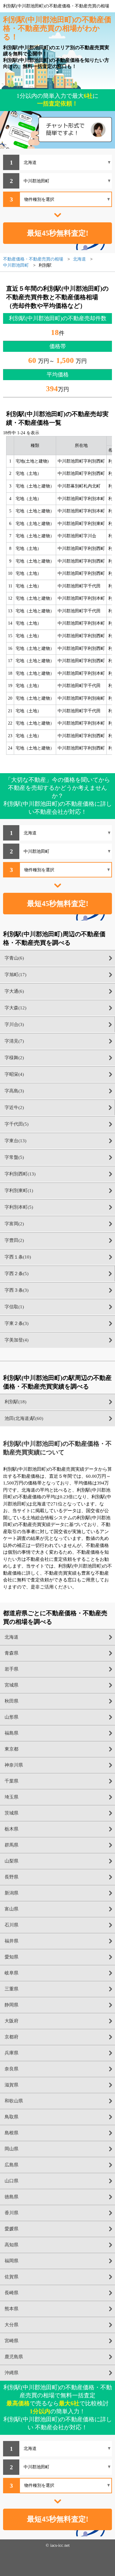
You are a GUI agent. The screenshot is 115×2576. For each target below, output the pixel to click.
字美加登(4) (17, 1340)
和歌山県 (14, 2101)
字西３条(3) (17, 1290)
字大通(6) (14, 991)
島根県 (11, 2133)
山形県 (11, 1717)
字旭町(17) (15, 975)
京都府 (11, 2037)
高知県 (11, 2245)
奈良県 (11, 2069)
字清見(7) (14, 1041)
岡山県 (11, 2149)
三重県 (11, 1989)
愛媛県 (11, 2229)
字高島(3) (14, 1091)
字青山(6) (14, 958)
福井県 (11, 1941)
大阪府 (11, 2021)
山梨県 (11, 1861)
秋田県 (11, 1701)
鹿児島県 (14, 2357)
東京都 (11, 1749)
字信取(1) (14, 1307)
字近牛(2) (14, 1107)
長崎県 (11, 2293)
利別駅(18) (15, 1402)
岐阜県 (11, 1973)
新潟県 (11, 1893)
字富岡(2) (14, 1224)
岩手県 (11, 1669)
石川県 (11, 1925)
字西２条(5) (17, 1274)
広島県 (11, 2165)
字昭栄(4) (14, 1074)
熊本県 (11, 2309)
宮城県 (11, 1685)
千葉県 (11, 1781)
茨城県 (11, 1813)
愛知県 (11, 1957)
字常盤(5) (14, 1157)
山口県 (11, 2181)
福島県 (11, 1733)
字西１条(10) (18, 1257)
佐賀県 (11, 2277)
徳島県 (11, 2197)
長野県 (11, 1877)
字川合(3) (14, 1024)
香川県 (11, 2213)
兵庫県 (11, 2053)
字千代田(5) (17, 1124)
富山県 (11, 1909)
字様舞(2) (14, 1058)
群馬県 (11, 1845)
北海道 (11, 1637)
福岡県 (11, 2261)
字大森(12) (15, 1008)
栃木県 (11, 1829)
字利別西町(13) (20, 1174)
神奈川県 (14, 1765)
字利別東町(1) (19, 1191)
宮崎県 (11, 2341)
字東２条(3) (17, 1323)
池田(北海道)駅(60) (24, 1418)
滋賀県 (11, 2085)
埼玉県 (11, 1797)
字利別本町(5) (19, 1207)
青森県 (11, 1653)
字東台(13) (15, 1141)
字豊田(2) (14, 1240)
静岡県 (11, 2005)
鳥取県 (11, 2117)
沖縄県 (11, 2373)
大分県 (11, 2325)
